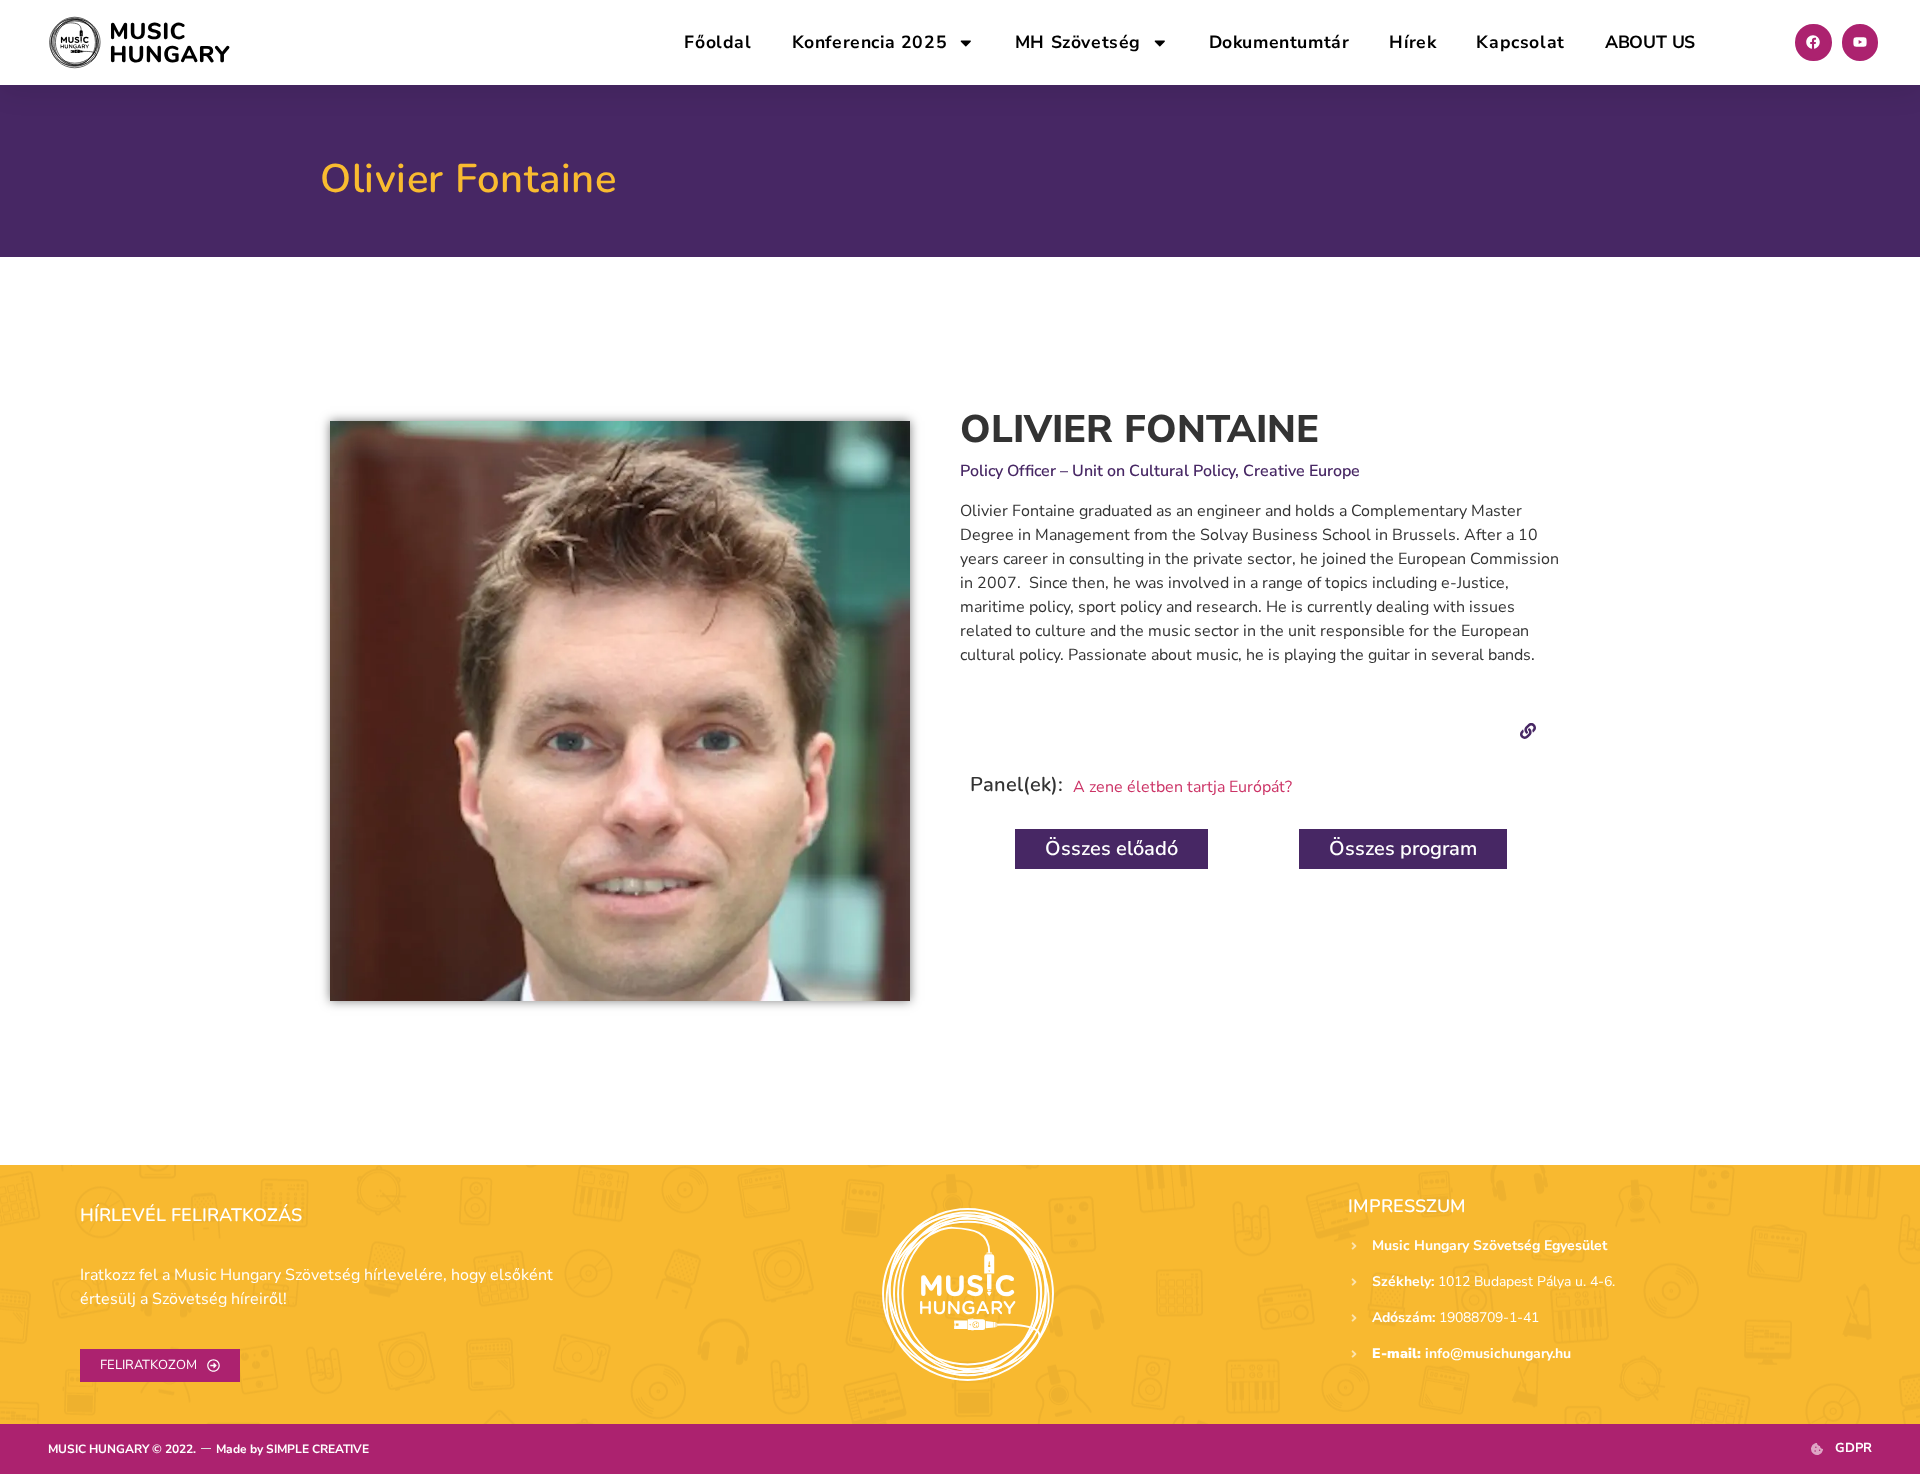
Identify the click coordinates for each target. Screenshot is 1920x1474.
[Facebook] (1813, 42)
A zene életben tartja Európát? (1182, 787)
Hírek (1412, 42)
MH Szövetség (1078, 42)
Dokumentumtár (1279, 42)
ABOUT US (1650, 42)
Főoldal (717, 42)
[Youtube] (1860, 42)
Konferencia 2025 (870, 42)
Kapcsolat (1520, 42)
